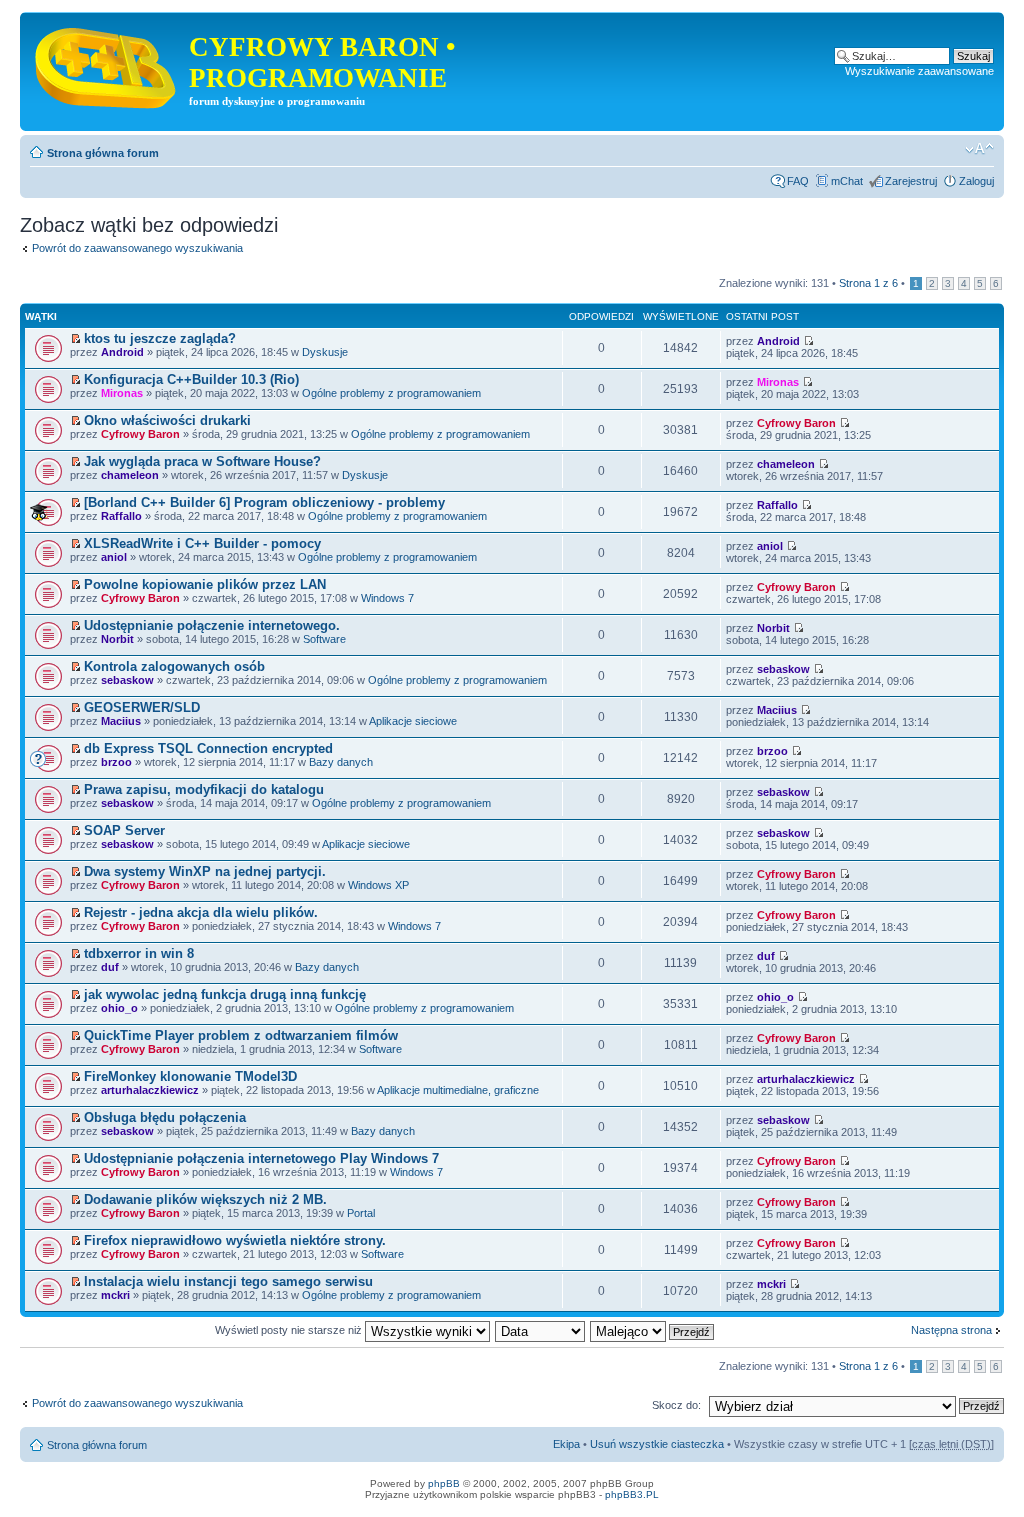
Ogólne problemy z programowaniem (391, 393)
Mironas (122, 393)
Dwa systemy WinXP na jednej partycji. (205, 871)
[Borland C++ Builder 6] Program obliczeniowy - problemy (264, 502)
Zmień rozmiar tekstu (979, 149)
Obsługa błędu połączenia (165, 1117)
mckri (115, 1295)
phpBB (444, 1483)
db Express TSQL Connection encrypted (208, 748)
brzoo (116, 762)
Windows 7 (387, 598)
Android (122, 352)
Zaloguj (976, 181)
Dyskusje (325, 352)
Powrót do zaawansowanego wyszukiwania (137, 248)
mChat (847, 181)
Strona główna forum (103, 153)
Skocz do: (676, 1405)
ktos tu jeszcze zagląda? (160, 338)
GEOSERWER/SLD (142, 707)
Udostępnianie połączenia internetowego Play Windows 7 (261, 1158)
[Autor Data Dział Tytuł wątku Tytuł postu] (541, 1330)
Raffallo (121, 516)
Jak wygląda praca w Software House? (202, 461)
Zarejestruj (911, 181)
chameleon (130, 475)
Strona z (868, 283)
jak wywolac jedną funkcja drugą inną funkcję (225, 994)
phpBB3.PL (632, 1494)
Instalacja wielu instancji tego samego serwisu (228, 1281)
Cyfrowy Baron (140, 434)
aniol (114, 557)
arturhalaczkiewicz (150, 1090)
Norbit (117, 639)
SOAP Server (124, 830)
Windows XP (378, 885)
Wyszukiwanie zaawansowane (919, 71)
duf (110, 967)
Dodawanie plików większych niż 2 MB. (205, 1199)
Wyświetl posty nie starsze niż (290, 1330)
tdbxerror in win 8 (139, 953)
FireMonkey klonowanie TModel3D (190, 1076)
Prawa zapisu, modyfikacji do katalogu (204, 789)
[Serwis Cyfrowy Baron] (107, 64)
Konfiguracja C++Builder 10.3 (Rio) (191, 379)
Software (324, 639)
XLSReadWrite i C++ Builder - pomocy (202, 543)
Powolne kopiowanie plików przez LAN (205, 584)
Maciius (121, 721)
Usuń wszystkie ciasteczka (657, 1444)
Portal (361, 1213)
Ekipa (566, 1444)
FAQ (798, 181)
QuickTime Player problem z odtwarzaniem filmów (241, 1035)
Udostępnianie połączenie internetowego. (212, 625)
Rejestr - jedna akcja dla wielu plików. (201, 912)
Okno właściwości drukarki (167, 420)
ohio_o (119, 1008)
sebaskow (127, 680)
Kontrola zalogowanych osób (174, 666)
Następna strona (951, 1330)
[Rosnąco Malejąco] (653, 1330)
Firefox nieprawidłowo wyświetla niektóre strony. (235, 1240)
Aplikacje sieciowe (413, 721)
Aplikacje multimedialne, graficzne (458, 1090)
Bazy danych (341, 762)
